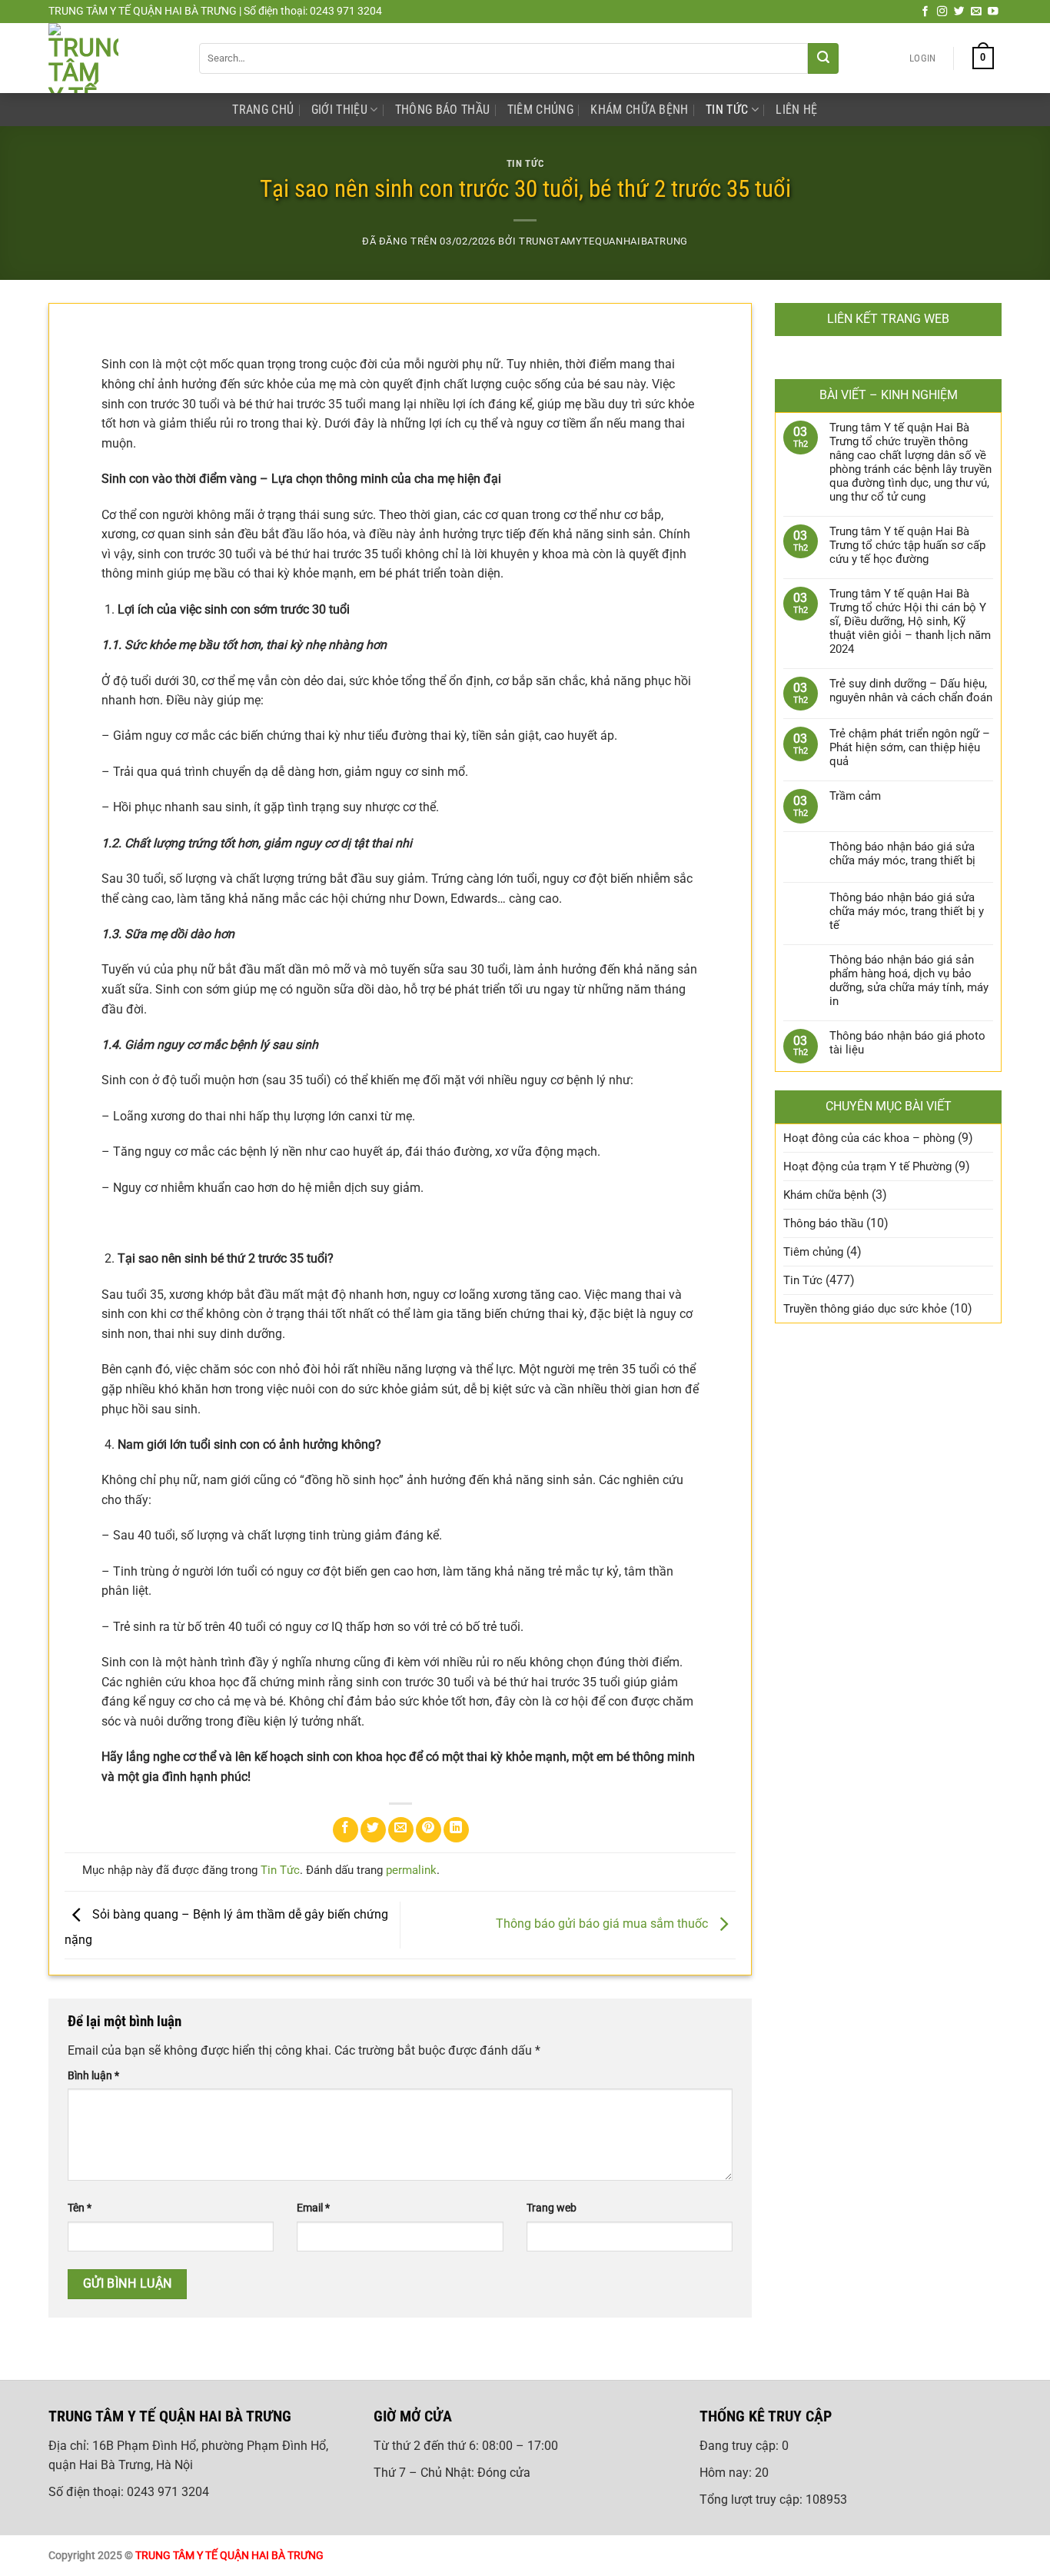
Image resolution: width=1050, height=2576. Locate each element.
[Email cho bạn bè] (401, 1830)
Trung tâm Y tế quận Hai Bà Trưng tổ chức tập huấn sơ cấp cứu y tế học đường (907, 545)
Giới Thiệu (339, 110)
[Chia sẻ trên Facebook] (346, 1830)
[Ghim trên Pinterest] (429, 1830)
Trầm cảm (855, 796)
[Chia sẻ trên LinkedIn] (456, 1830)
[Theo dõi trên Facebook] (925, 12)
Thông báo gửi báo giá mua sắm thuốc (603, 1924)
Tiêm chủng (540, 110)
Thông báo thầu (442, 110)
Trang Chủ (263, 110)
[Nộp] (823, 58)
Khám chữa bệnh (639, 110)
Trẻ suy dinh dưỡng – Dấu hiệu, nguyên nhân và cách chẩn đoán (911, 691)
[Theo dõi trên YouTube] (993, 12)
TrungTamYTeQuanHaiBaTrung (603, 241)
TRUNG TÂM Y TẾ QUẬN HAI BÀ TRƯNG (229, 2556)
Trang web (552, 2208)
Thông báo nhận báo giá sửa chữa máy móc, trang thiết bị (902, 854)
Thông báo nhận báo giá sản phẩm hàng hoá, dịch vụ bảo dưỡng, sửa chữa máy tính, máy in (909, 980)
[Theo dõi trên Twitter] (959, 12)
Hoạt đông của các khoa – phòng (869, 1138)
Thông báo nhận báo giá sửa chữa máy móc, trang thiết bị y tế (907, 911)
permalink (411, 1870)
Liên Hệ (796, 110)
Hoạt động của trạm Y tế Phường (867, 1167)
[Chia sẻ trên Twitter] (373, 1830)
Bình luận (93, 2076)
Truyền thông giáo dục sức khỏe (865, 1309)
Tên (80, 2208)
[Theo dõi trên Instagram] (942, 12)
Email (313, 2208)
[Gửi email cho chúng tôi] (976, 12)
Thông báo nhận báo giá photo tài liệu (907, 1043)
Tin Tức (727, 110)
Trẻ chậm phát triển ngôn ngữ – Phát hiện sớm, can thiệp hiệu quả (910, 747)
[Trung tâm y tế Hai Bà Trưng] (112, 58)
